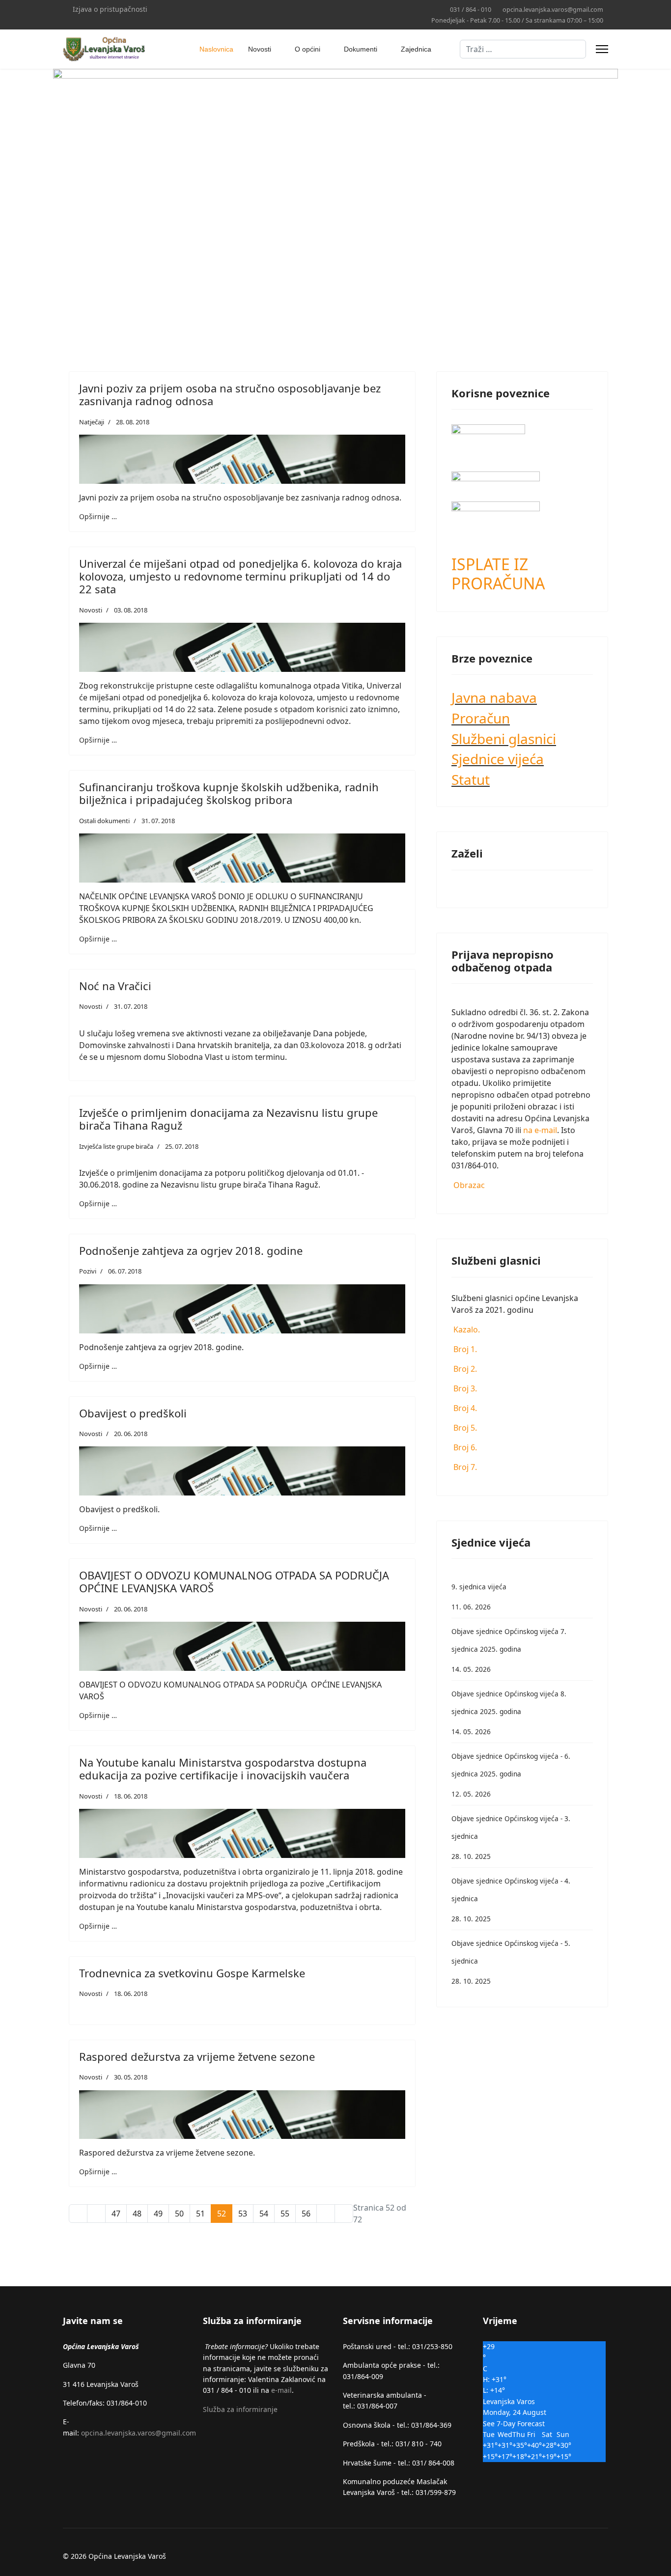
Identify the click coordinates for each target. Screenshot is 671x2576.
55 (285, 2214)
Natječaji (92, 422)
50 (179, 2214)
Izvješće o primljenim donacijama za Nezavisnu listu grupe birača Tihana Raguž (228, 1119)
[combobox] (523, 49)
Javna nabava (494, 697)
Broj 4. (464, 1408)
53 (243, 2214)
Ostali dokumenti (104, 821)
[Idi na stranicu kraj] (344, 2214)
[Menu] (602, 49)
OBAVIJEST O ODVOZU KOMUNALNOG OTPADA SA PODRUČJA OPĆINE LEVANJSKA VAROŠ (234, 1581)
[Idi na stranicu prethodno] (96, 2214)
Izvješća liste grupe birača (116, 1146)
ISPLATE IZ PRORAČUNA (498, 573)
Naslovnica (216, 49)
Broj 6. (464, 1447)
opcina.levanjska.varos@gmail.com (553, 10)
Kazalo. (466, 1330)
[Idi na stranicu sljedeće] (326, 2214)
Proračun (481, 718)
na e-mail (540, 1130)
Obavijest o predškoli (133, 1413)
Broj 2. (464, 1369)
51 (200, 2214)
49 (158, 2214)
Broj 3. (464, 1388)
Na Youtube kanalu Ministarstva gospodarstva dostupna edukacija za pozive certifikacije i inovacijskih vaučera (223, 1769)
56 (306, 2214)
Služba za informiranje (240, 2409)
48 (137, 2214)
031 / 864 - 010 (471, 10)
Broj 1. (464, 1349)
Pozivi (88, 1271)
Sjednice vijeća (498, 759)
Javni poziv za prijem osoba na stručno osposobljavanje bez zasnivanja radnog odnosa (230, 394)
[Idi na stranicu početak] (78, 2214)
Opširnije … (98, 516)
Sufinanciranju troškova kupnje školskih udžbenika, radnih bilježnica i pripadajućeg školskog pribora (229, 793)
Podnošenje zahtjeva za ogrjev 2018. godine (191, 1250)
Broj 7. (464, 1467)
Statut (471, 779)
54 (264, 2214)
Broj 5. (464, 1428)
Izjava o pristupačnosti (110, 9)
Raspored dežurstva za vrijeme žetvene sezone (197, 2056)
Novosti (260, 49)
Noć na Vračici (115, 986)
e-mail (281, 2390)
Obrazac (468, 1185)
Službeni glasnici (504, 739)
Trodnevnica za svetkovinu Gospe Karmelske (192, 1973)
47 (116, 2214)
